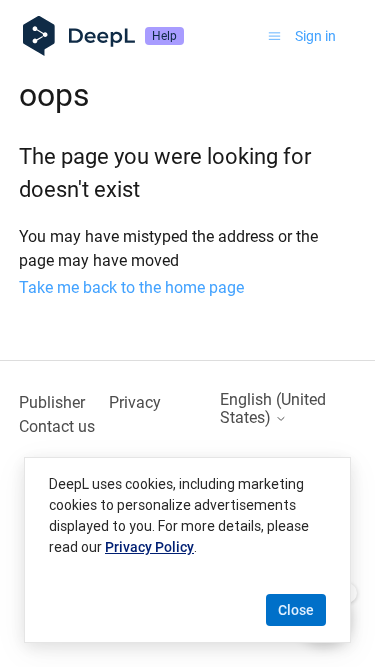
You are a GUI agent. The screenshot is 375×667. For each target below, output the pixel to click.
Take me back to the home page (131, 287)
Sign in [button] (315, 36)
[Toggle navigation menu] (274, 36)
